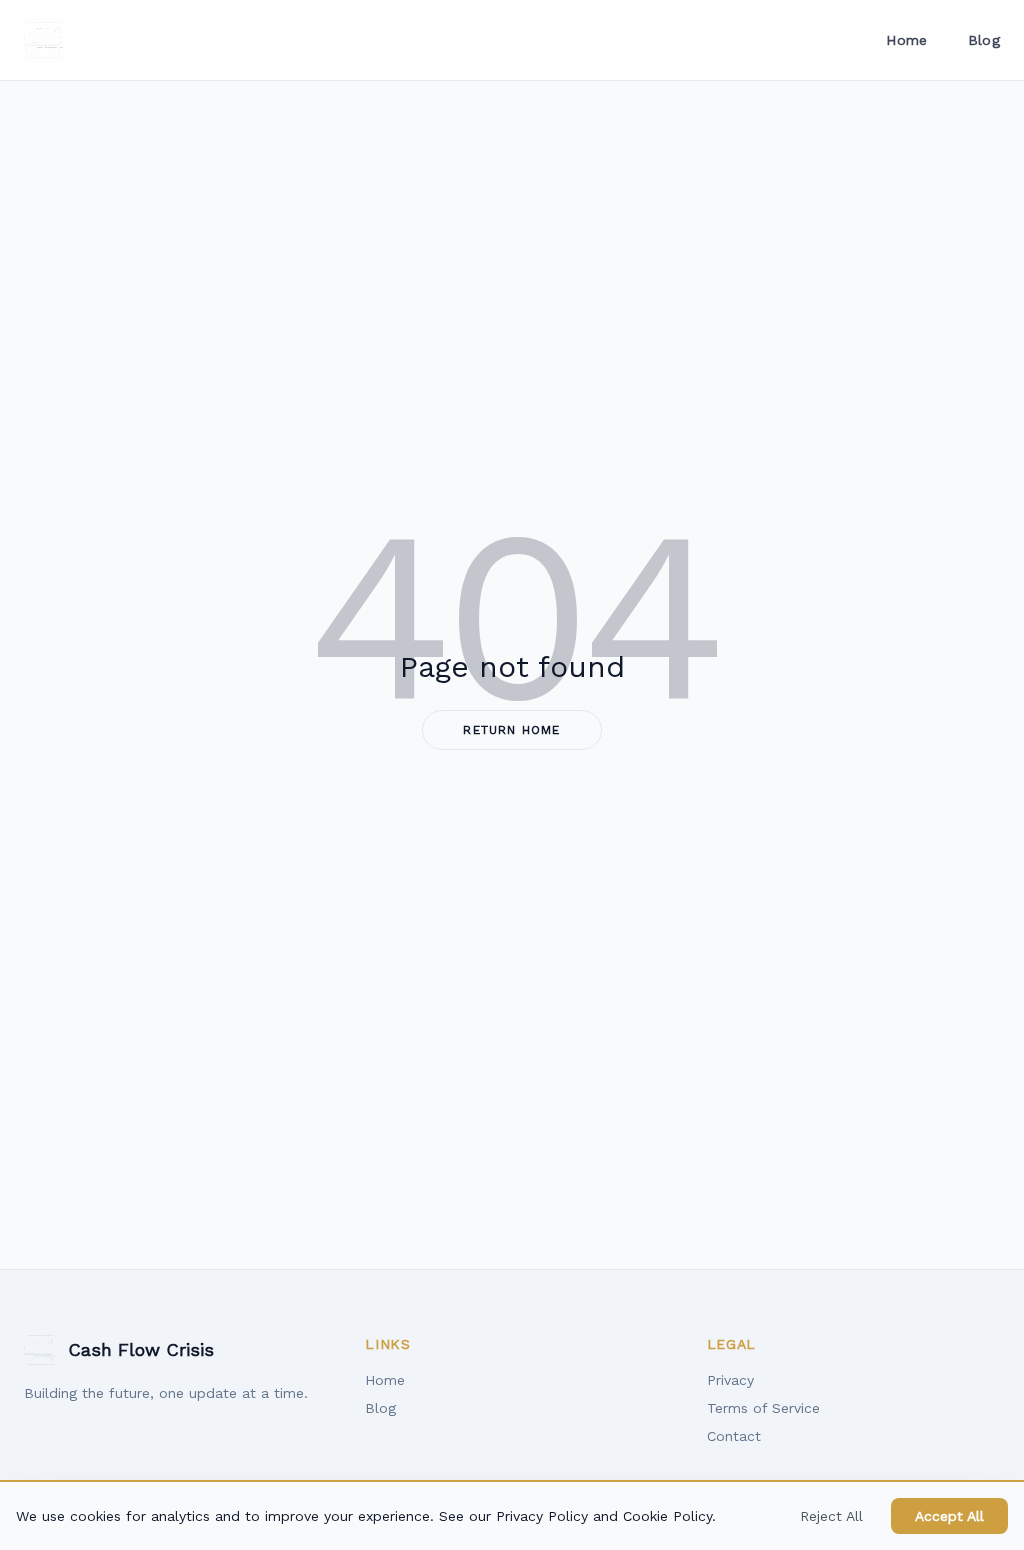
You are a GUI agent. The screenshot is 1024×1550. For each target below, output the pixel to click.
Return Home (511, 730)
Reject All (831, 1516)
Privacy (730, 1380)
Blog (984, 40)
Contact (734, 1436)
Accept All (949, 1516)
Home (906, 40)
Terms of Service (763, 1408)
